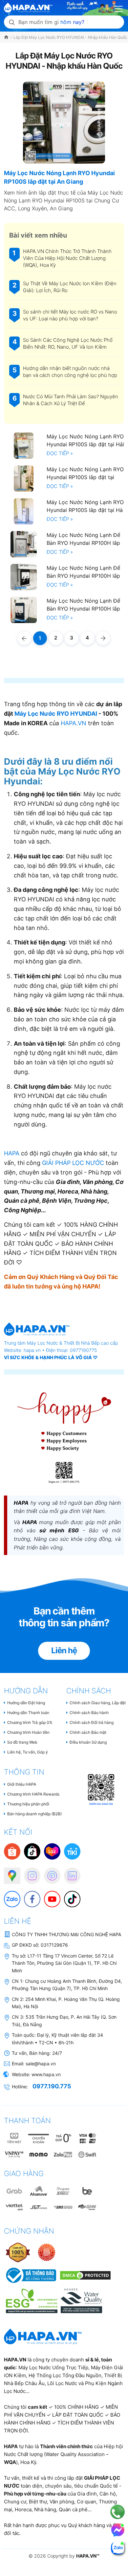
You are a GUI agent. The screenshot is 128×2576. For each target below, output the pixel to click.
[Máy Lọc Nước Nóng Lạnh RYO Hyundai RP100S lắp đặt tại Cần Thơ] (24, 478)
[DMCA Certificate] (85, 2275)
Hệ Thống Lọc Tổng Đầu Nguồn (65, 2375)
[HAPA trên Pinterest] (49, 1872)
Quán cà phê (73, 2509)
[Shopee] (12, 1851)
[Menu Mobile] (119, 8)
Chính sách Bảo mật (88, 1732)
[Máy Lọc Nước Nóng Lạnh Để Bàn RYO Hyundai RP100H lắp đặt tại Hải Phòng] (24, 610)
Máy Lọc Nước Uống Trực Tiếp (53, 2367)
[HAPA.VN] (28, 6)
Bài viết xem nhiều (38, 235)
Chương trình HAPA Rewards (33, 1794)
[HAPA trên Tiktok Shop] (32, 1851)
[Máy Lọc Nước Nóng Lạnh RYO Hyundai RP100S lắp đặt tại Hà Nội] (24, 511)
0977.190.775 (52, 2086)
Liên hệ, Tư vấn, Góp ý (28, 1752)
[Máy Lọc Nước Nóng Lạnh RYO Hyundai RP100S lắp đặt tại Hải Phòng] (24, 446)
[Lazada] (52, 1851)
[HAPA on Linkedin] (69, 1872)
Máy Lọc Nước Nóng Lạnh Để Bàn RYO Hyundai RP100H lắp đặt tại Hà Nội (83, 539)
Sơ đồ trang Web (22, 1742)
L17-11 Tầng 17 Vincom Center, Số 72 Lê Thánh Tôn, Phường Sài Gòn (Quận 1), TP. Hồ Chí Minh (64, 1963)
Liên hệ (64, 1650)
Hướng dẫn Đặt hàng (26, 1703)
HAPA (12, 1153)
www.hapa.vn (46, 2074)
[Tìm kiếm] (12, 22)
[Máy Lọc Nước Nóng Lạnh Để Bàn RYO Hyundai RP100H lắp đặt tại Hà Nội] (24, 544)
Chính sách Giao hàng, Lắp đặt (98, 1703)
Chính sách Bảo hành (89, 1713)
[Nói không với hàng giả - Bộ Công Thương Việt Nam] (47, 2252)
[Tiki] (72, 1851)
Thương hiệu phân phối (28, 1804)
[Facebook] (29, 1896)
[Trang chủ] (7, 37)
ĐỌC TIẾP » (60, 453)
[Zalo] (9, 1896)
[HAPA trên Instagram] (29, 1872)
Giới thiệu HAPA (22, 1784)
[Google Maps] (9, 1872)
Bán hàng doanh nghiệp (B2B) (34, 1814)
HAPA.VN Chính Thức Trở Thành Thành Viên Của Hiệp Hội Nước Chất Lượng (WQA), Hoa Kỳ (67, 258)
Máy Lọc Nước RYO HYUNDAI (56, 714)
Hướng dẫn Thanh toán (28, 1713)
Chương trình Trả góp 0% (30, 1722)
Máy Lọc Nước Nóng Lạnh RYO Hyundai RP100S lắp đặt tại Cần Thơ (85, 473)
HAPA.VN (74, 723)
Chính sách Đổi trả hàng (92, 1722)
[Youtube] (49, 1896)
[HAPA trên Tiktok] (69, 1896)
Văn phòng (62, 2502)
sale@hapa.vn (41, 2064)
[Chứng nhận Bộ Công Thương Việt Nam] (31, 2275)
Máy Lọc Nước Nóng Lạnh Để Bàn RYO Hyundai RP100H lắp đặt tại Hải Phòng (83, 605)
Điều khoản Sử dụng (88, 1742)
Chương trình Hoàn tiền (28, 1732)
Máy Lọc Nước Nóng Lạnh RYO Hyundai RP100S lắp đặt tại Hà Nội (85, 506)
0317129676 (54, 1945)
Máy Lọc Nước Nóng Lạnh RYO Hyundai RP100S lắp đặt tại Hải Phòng (85, 440)
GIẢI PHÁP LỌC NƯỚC (73, 1163)
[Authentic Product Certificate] (18, 2252)
